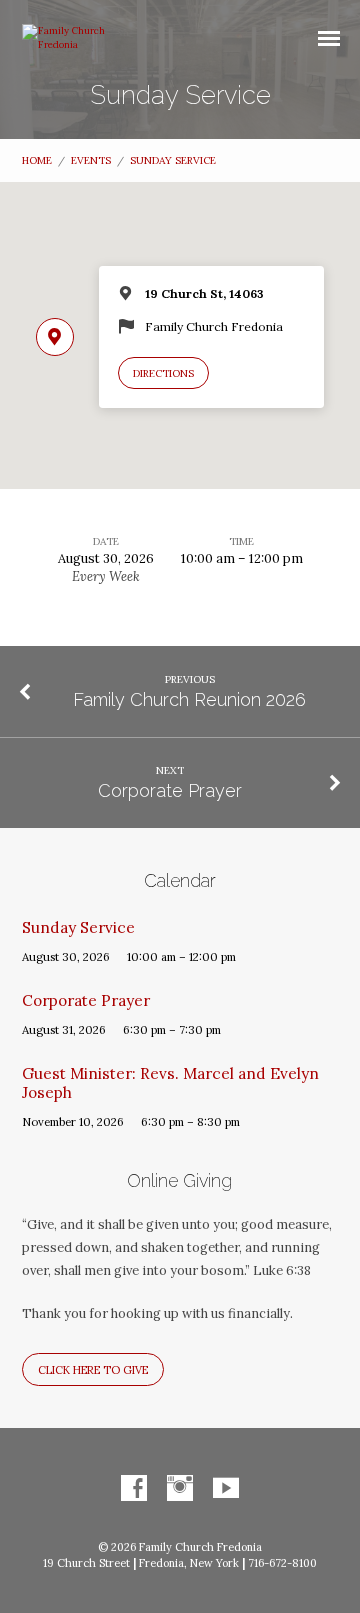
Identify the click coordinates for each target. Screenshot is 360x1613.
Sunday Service (173, 160)
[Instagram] (180, 1489)
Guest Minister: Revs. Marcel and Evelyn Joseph (170, 1082)
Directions (163, 373)
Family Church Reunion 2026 (189, 699)
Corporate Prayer (170, 790)
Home (37, 160)
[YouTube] (226, 1489)
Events (91, 160)
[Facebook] (134, 1489)
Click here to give (93, 1370)
